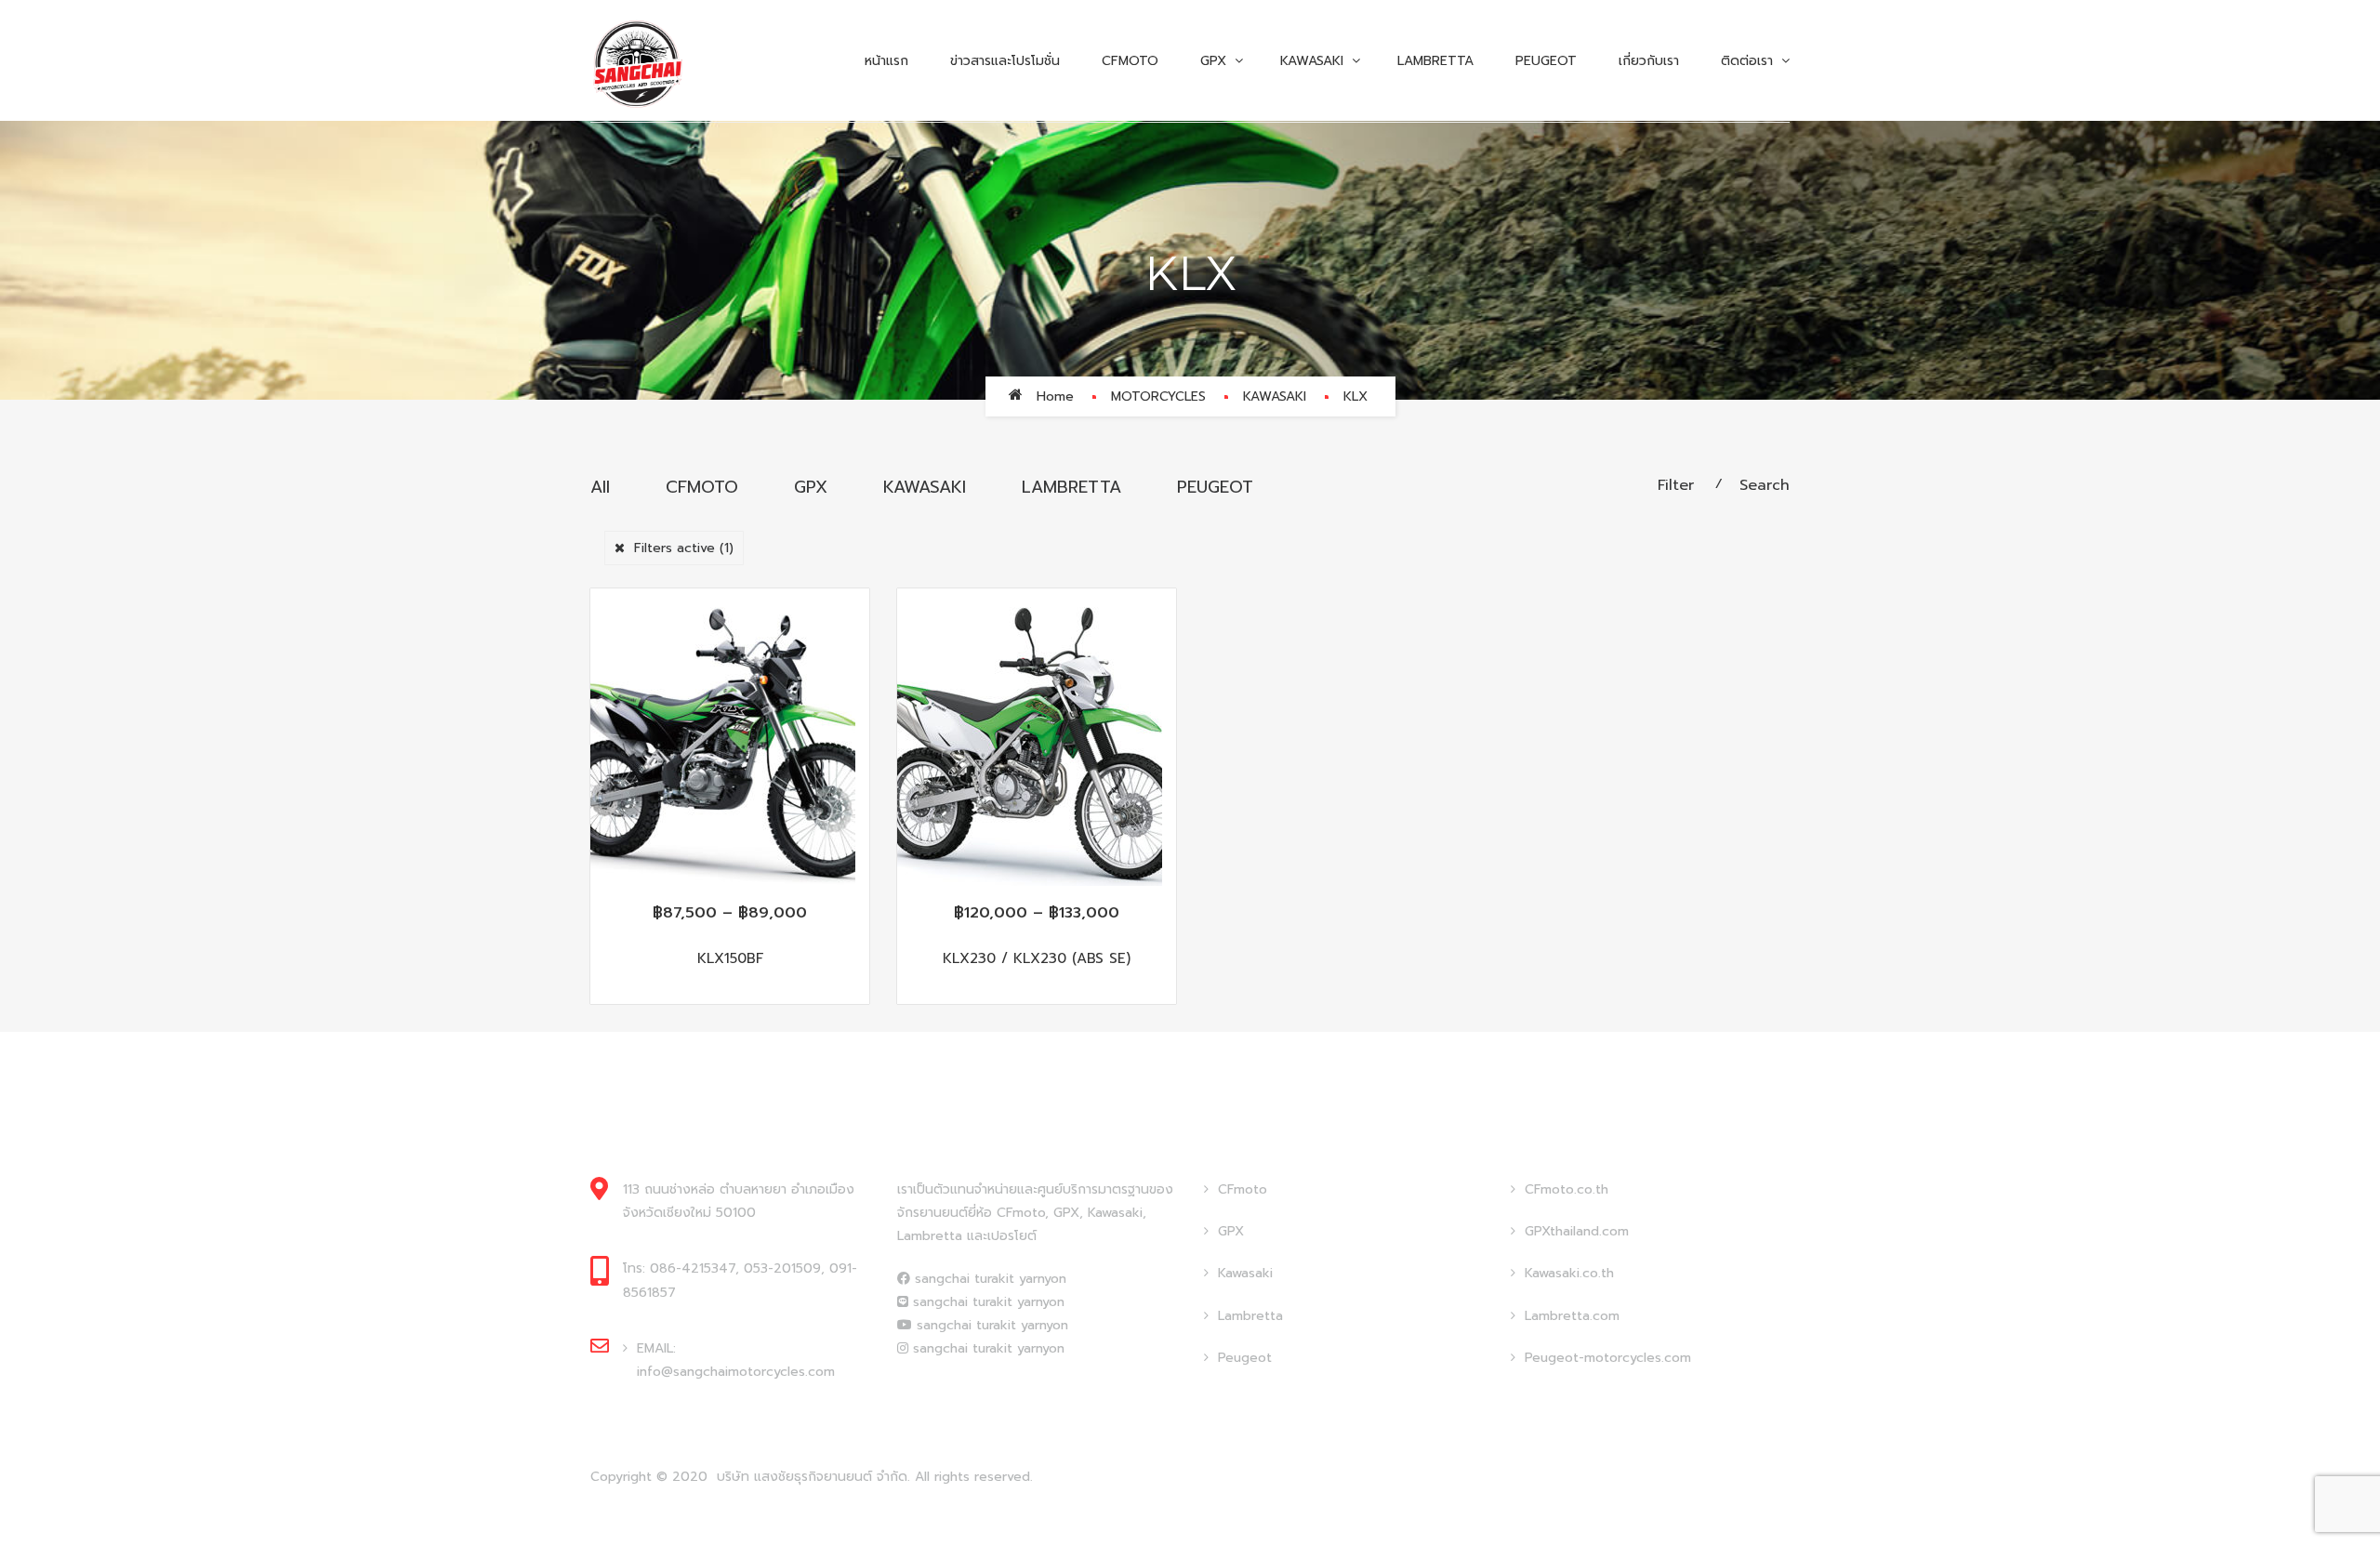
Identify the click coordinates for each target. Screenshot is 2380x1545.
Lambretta (1435, 61)
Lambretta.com (1572, 1316)
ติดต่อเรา (1747, 61)
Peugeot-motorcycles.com (1608, 1358)
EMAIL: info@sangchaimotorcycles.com (736, 1360)
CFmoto (1243, 1189)
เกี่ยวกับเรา (1649, 61)
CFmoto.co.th (1567, 1189)
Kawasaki (1245, 1273)
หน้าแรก (886, 61)
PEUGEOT (1546, 61)
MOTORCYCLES (1158, 396)
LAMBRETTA (1071, 487)
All (600, 487)
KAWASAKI (1312, 61)
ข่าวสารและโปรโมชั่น (1005, 61)
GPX (1213, 61)
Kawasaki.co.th (1569, 1273)
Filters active (684, 548)
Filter (1676, 485)
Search (1765, 485)
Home (1055, 396)
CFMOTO (1130, 61)
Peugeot (1245, 1358)
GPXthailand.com (1577, 1231)
